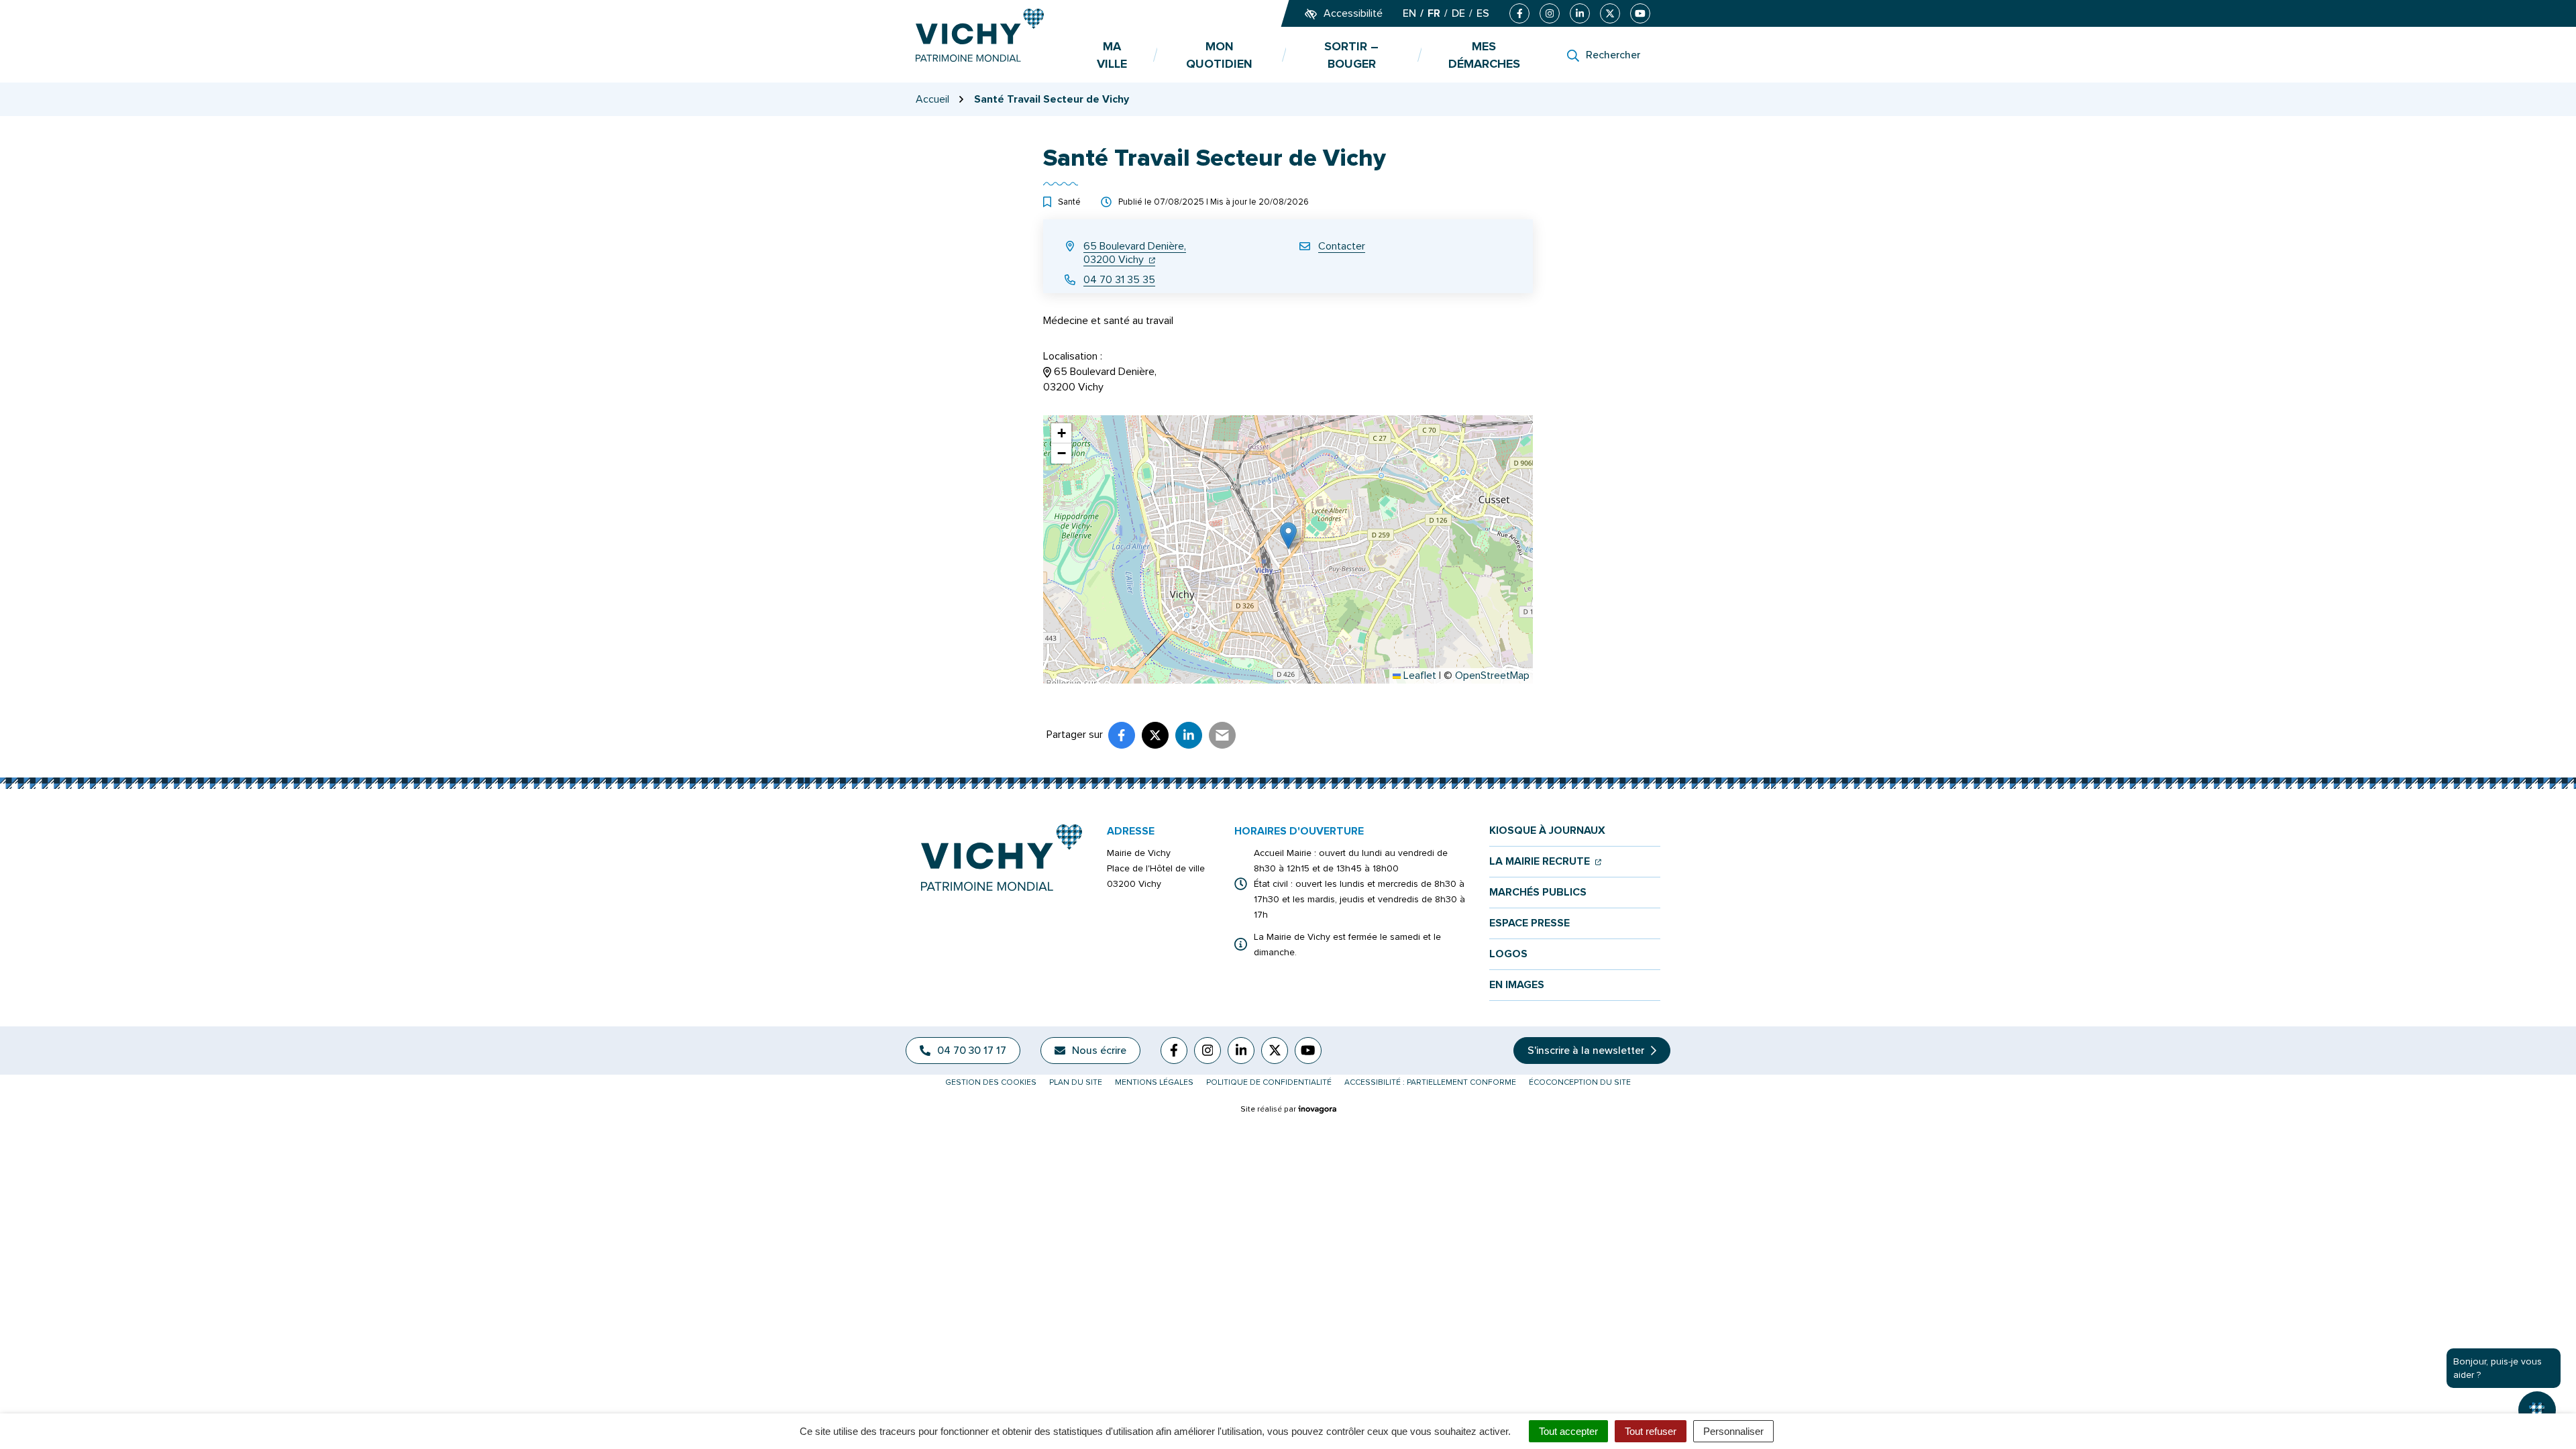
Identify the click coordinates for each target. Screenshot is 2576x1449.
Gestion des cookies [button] (991, 1082)
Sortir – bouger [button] (1351, 55)
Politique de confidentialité (1269, 1082)
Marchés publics (1538, 893)
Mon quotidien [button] (1219, 55)
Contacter (1342, 246)
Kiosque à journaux (1547, 831)
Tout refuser (1651, 1431)
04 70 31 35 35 (1119, 280)
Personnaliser (1733, 1431)
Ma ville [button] (1112, 55)
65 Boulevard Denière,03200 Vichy (1135, 253)
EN (1409, 13)
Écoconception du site (1580, 1082)
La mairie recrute (1545, 862)
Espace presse (1529, 923)
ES (1483, 13)
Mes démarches (1484, 55)
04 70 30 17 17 (972, 1051)
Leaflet (1418, 676)
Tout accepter (1568, 1431)
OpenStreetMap (1492, 676)
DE (1458, 13)
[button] (1288, 536)
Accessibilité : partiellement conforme (1430, 1082)
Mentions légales (1154, 1082)
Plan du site (1076, 1082)
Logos (1508, 954)
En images (1517, 985)
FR (1434, 13)
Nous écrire (1099, 1051)
